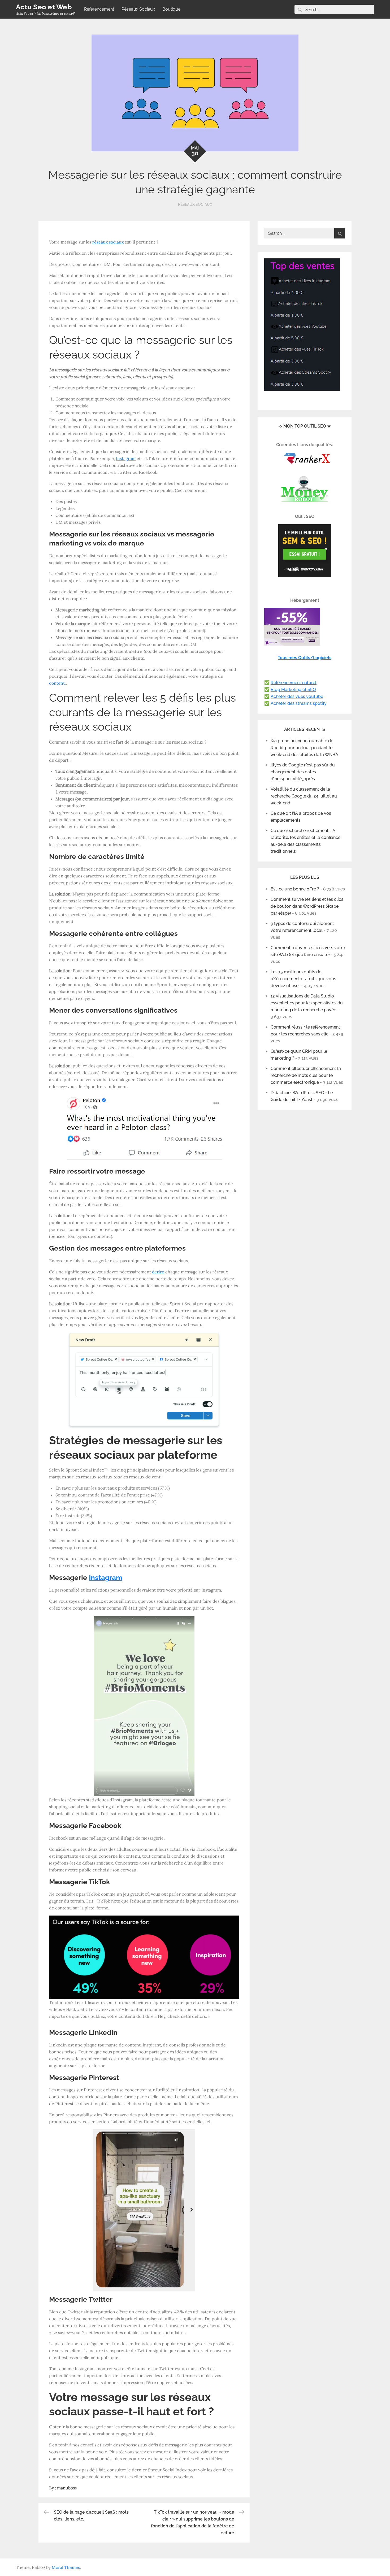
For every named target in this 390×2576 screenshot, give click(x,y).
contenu (57, 683)
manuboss (67, 2488)
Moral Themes (66, 2567)
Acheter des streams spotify (299, 703)
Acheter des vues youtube (297, 696)
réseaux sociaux (108, 242)
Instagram (126, 458)
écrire (158, 1272)
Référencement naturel (294, 683)
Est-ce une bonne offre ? (295, 889)
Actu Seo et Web (44, 7)
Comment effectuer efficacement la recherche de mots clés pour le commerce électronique (306, 1075)
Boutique (171, 9)
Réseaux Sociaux (138, 9)
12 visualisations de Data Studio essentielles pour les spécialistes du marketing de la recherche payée (307, 1003)
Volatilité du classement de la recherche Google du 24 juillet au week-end (304, 796)
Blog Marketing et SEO (293, 690)
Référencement (99, 9)
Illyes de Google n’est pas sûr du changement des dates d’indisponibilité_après (303, 772)
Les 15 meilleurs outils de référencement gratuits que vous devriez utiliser (303, 979)
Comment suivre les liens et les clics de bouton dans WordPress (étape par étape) (307, 906)
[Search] (300, 9)
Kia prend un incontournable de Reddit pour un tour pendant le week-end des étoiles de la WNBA (304, 748)
